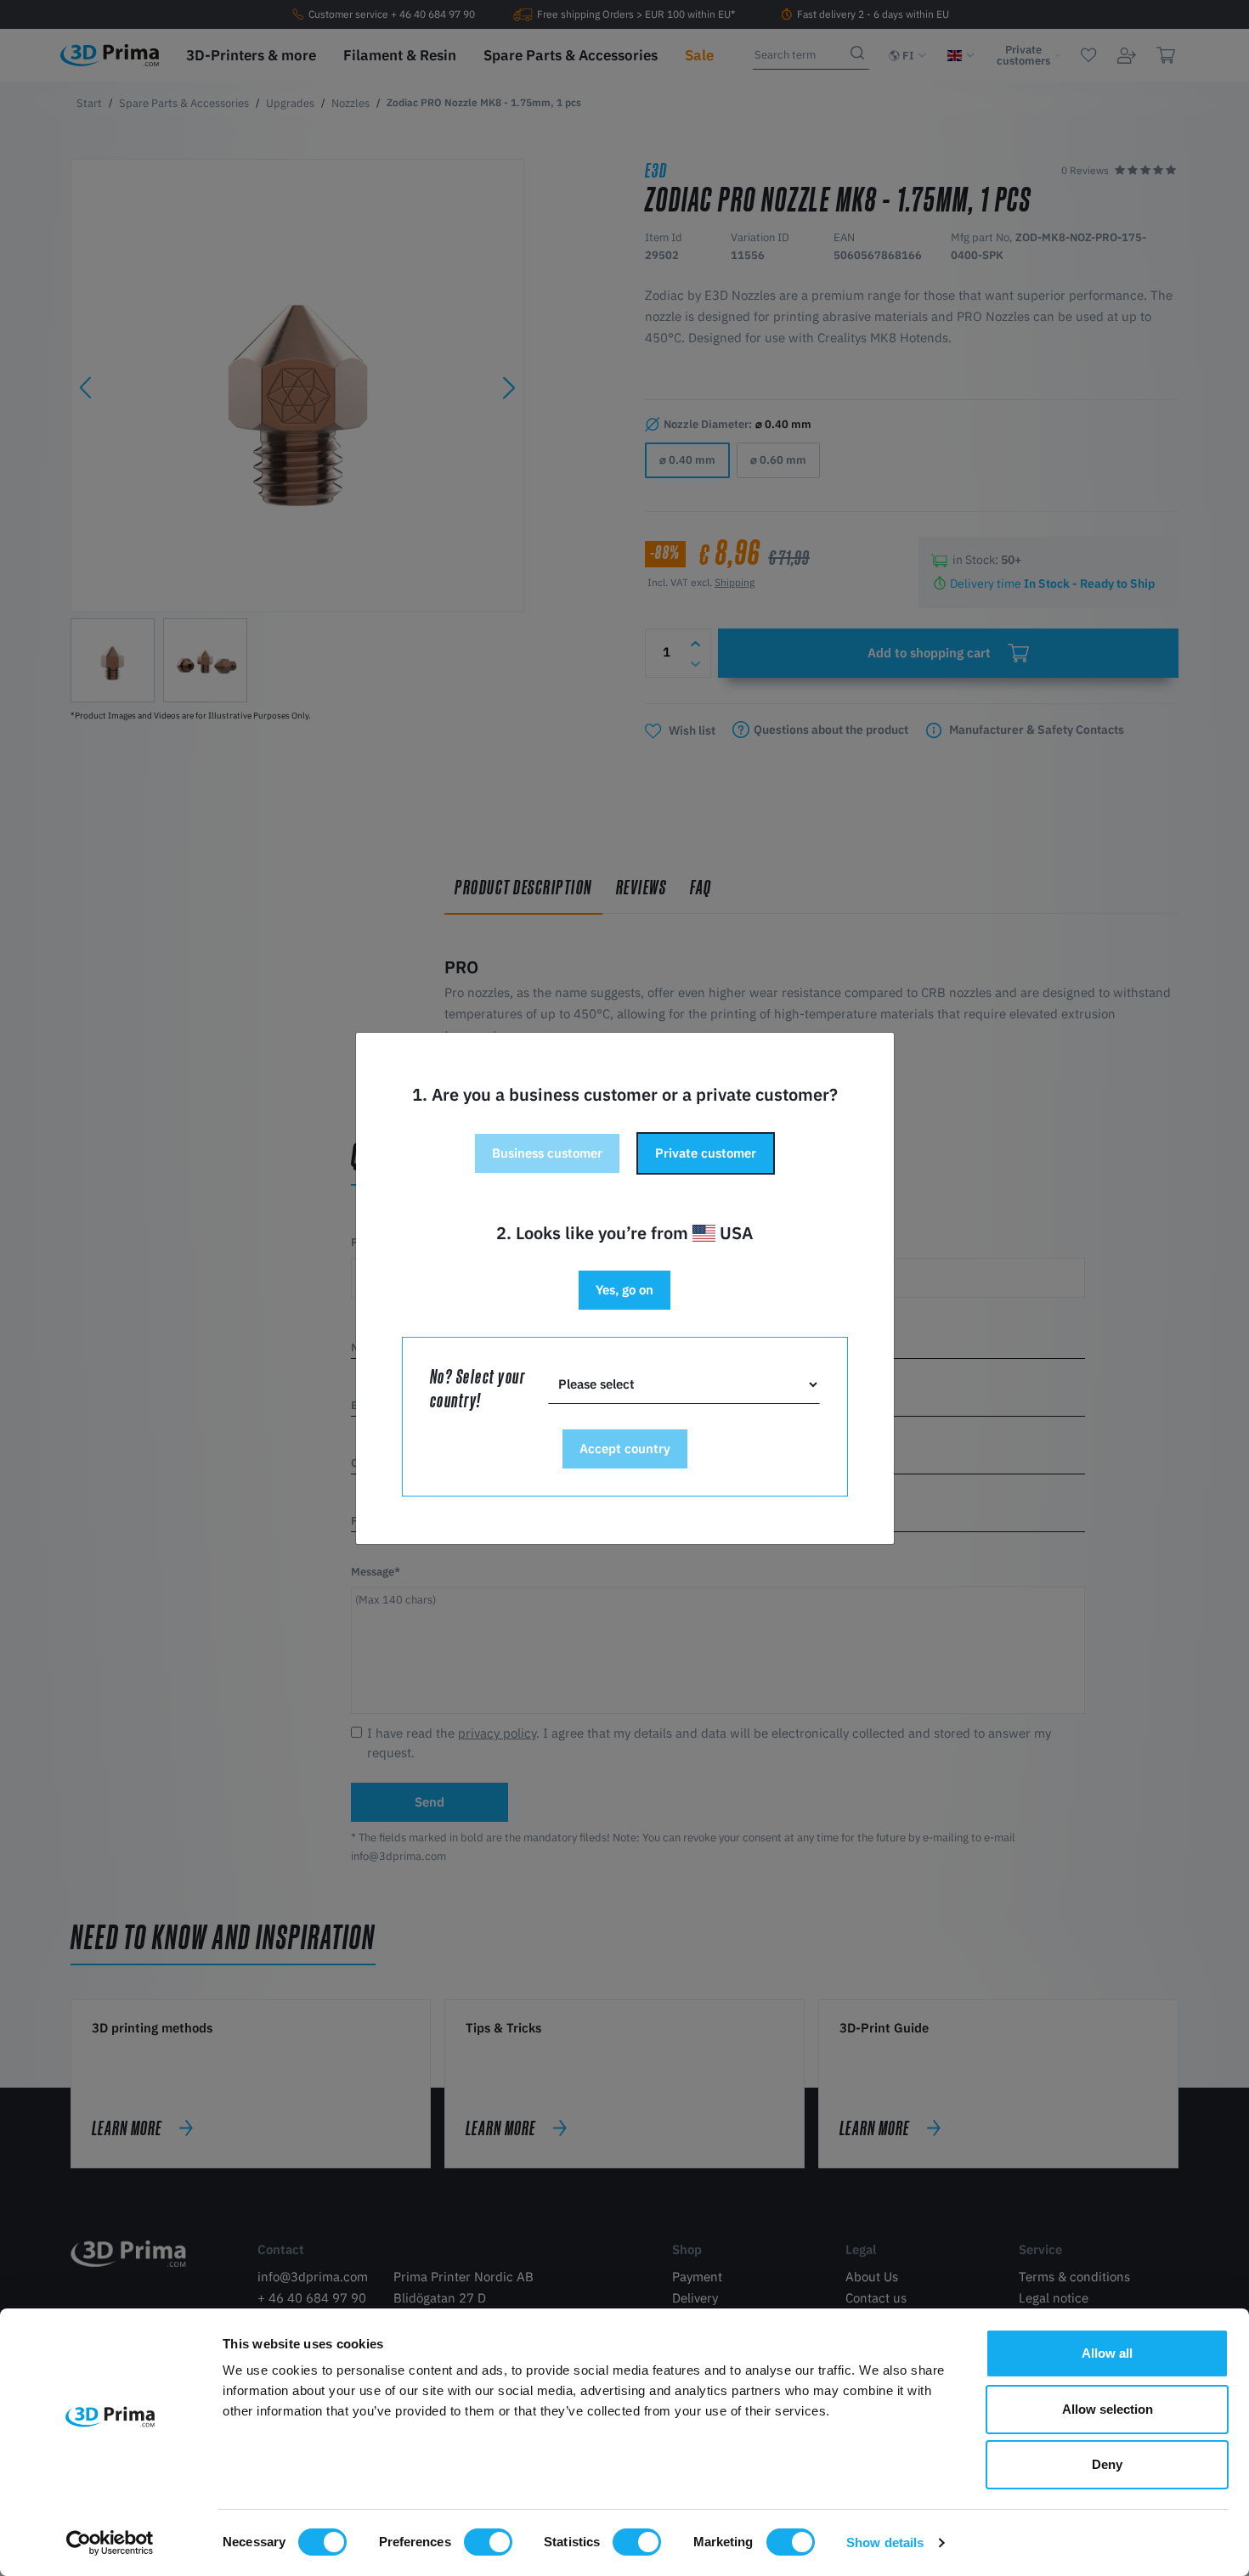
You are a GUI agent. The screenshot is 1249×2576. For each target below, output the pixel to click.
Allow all (1107, 2353)
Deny (1107, 2464)
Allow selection (1108, 2409)
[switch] (488, 2542)
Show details (885, 2542)
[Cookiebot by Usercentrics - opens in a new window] (110, 2543)
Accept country (625, 1449)
